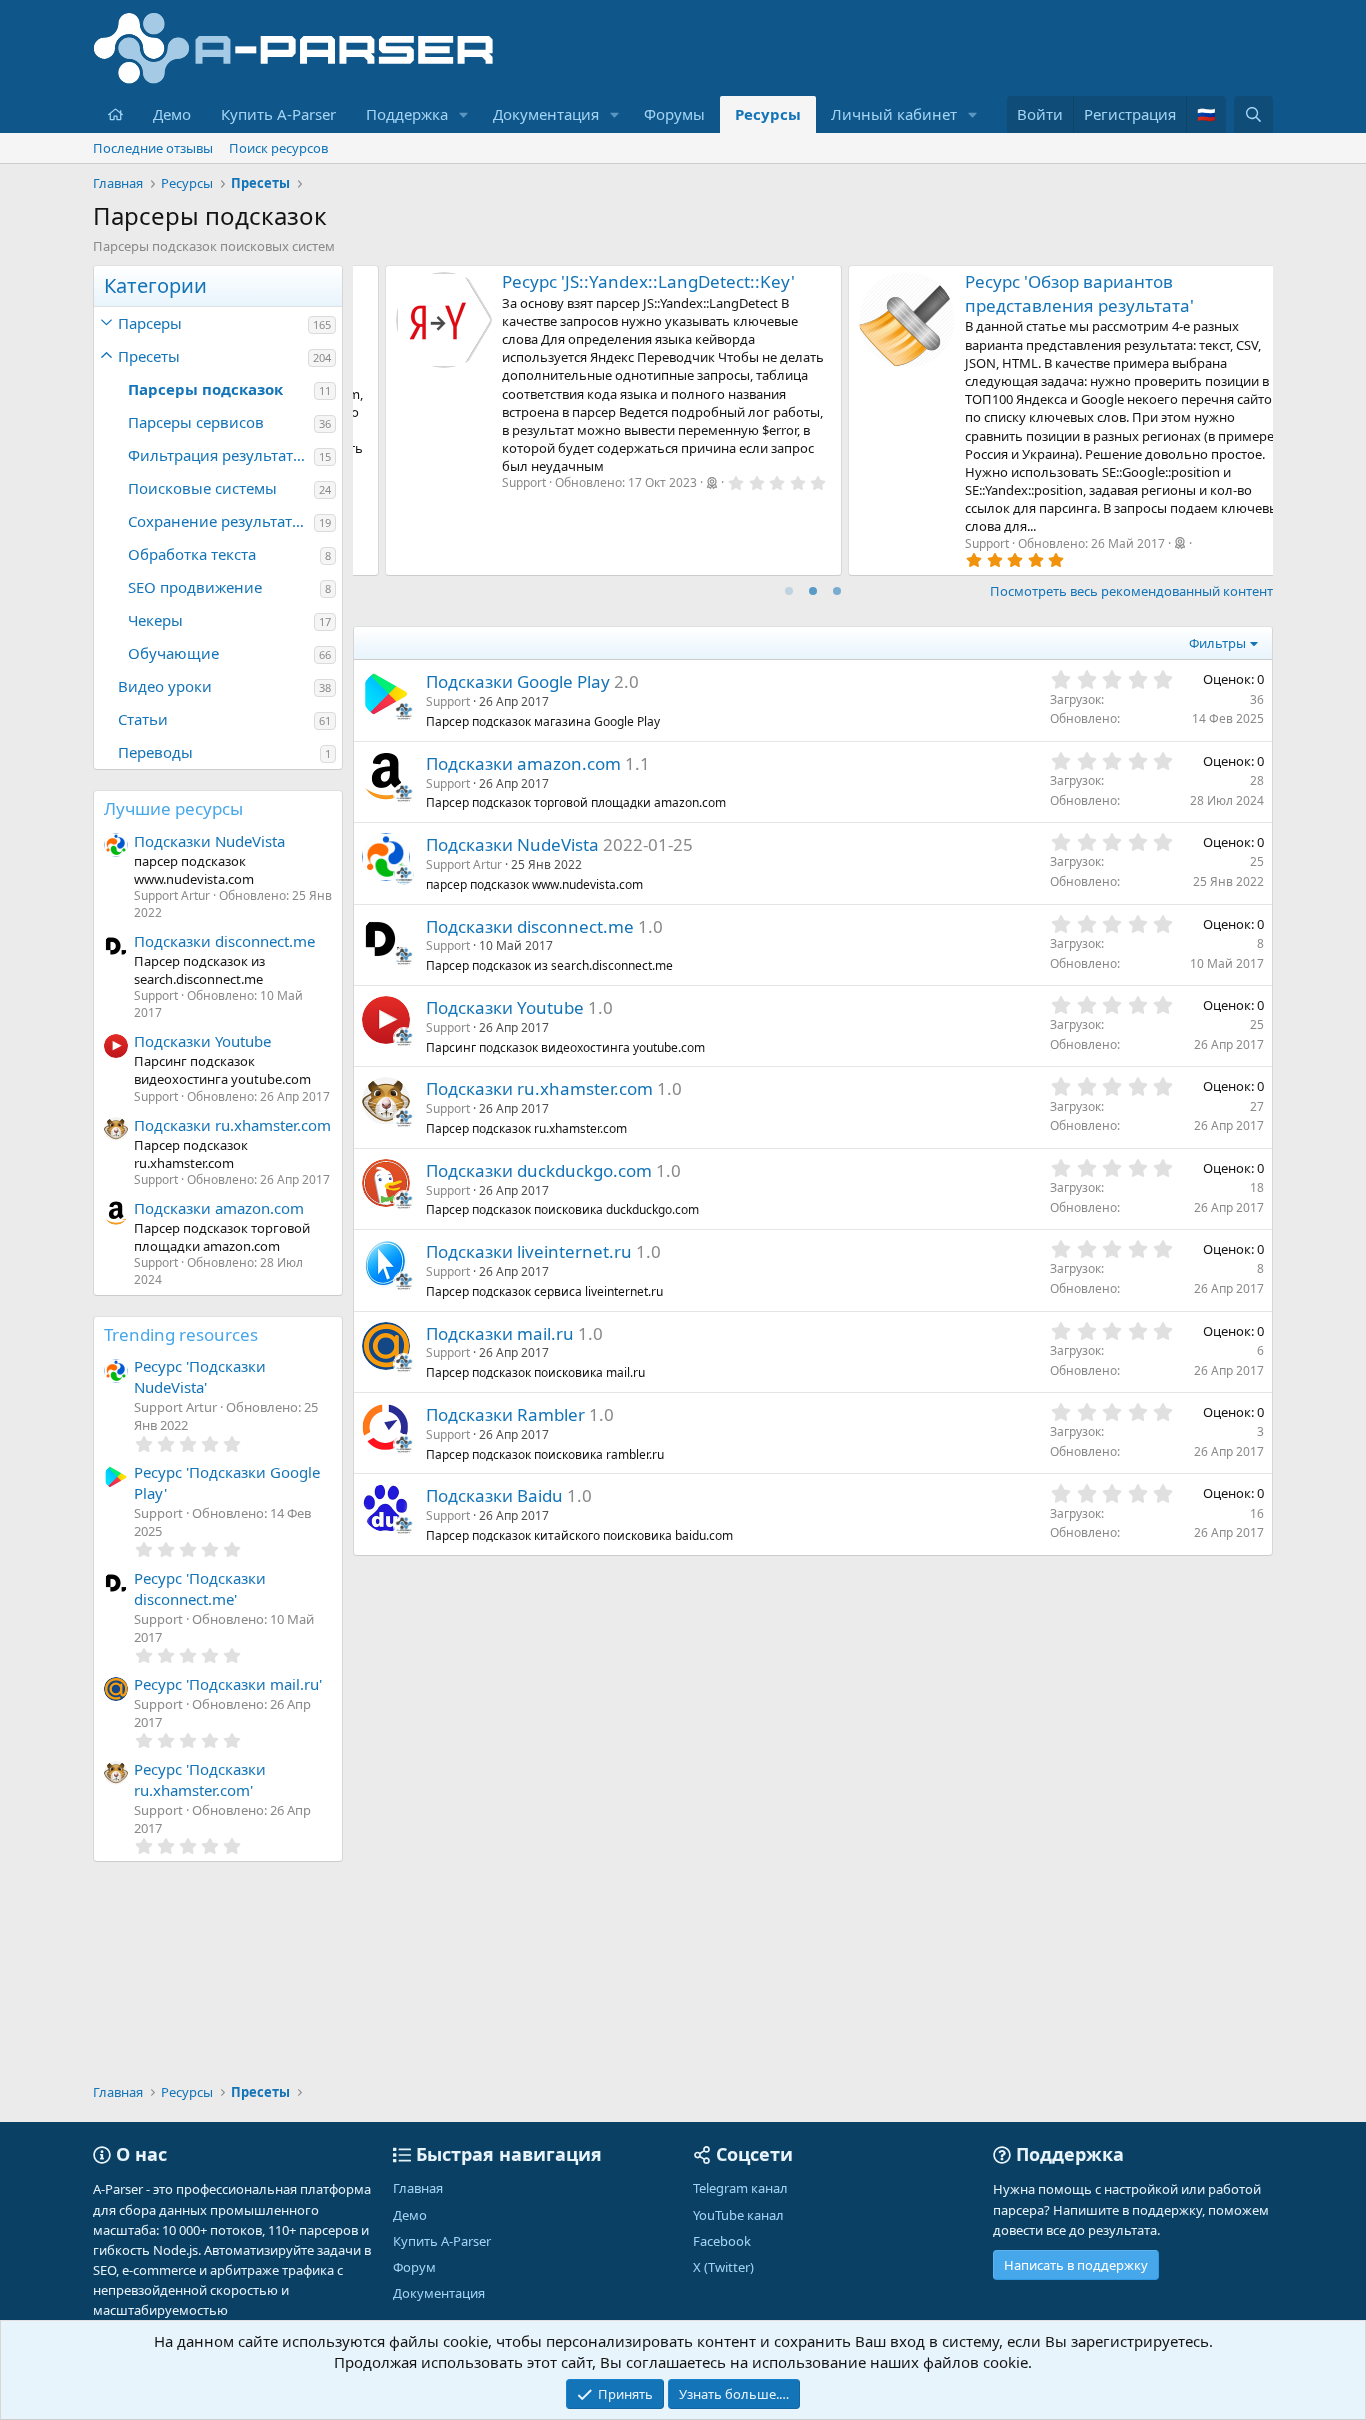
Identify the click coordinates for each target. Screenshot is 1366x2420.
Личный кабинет (894, 114)
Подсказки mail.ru (500, 1333)
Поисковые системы (202, 488)
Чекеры (155, 620)
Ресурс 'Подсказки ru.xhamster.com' (200, 1779)
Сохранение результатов (219, 521)
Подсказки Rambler (505, 1414)
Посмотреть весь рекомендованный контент (1131, 591)
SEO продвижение (195, 587)
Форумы (674, 114)
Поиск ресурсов (278, 148)
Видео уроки (165, 686)
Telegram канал (740, 2188)
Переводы (155, 752)
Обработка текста (192, 554)
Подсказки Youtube (202, 1041)
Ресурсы (768, 114)
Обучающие (173, 653)
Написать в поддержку (1076, 2265)
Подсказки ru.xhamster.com (232, 1125)
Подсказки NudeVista (209, 841)
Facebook (722, 2241)
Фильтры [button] (1217, 643)
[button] (464, 114)
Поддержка (407, 114)
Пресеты (149, 356)
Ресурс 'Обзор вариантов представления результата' (592, 293)
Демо (172, 114)
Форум (414, 2267)
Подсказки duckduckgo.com (539, 1170)
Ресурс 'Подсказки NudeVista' (200, 1376)
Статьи (143, 719)
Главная (418, 2188)
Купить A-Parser (278, 114)
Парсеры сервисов (196, 422)
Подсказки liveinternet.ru (529, 1251)
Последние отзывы (153, 148)
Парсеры (150, 323)
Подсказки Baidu (494, 1495)
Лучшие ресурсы (173, 808)
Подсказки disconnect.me (224, 941)
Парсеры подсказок (205, 389)
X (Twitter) (723, 2267)
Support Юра (978, 543)
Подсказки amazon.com (219, 1208)
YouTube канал (738, 2215)
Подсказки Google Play (518, 681)
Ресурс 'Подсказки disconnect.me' (200, 1588)
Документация (546, 114)
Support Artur (464, 864)
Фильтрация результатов (219, 455)
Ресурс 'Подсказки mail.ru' (228, 1684)
